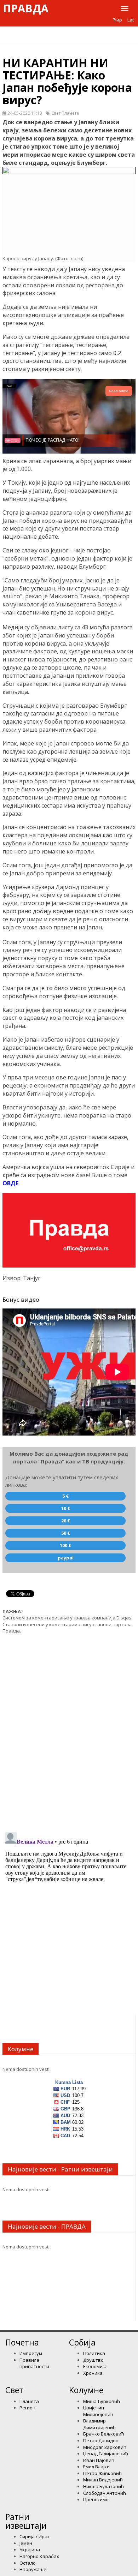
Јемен (26, 2543)
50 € (66, 1533)
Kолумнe (86, 2390)
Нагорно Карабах (39, 2556)
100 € (65, 1545)
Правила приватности (34, 2363)
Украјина (30, 2550)
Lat (131, 20)
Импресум (31, 2353)
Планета (29, 2401)
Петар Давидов (101, 2440)
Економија (95, 2366)
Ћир (118, 20)
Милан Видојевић (103, 2480)
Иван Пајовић (99, 2460)
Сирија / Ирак (35, 2536)
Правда (26, 8)
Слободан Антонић (105, 2493)
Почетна (22, 2342)
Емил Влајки (96, 2467)
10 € (66, 1508)
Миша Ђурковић (102, 2401)
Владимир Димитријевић (99, 2424)
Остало (28, 2563)
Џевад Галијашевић (106, 2454)
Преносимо (96, 2499)
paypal (66, 1558)
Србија (82, 2342)
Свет (14, 2390)
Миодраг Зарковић (105, 2447)
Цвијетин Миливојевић (98, 2411)
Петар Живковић (102, 2473)
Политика (94, 2353)
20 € (66, 1521)
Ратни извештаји (26, 2521)
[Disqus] (69, 1729)
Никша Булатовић (103, 2486)
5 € (65, 1496)
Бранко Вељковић (104, 2434)
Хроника (93, 2373)
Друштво (93, 2360)
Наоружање (33, 2569)
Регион (27, 2408)
